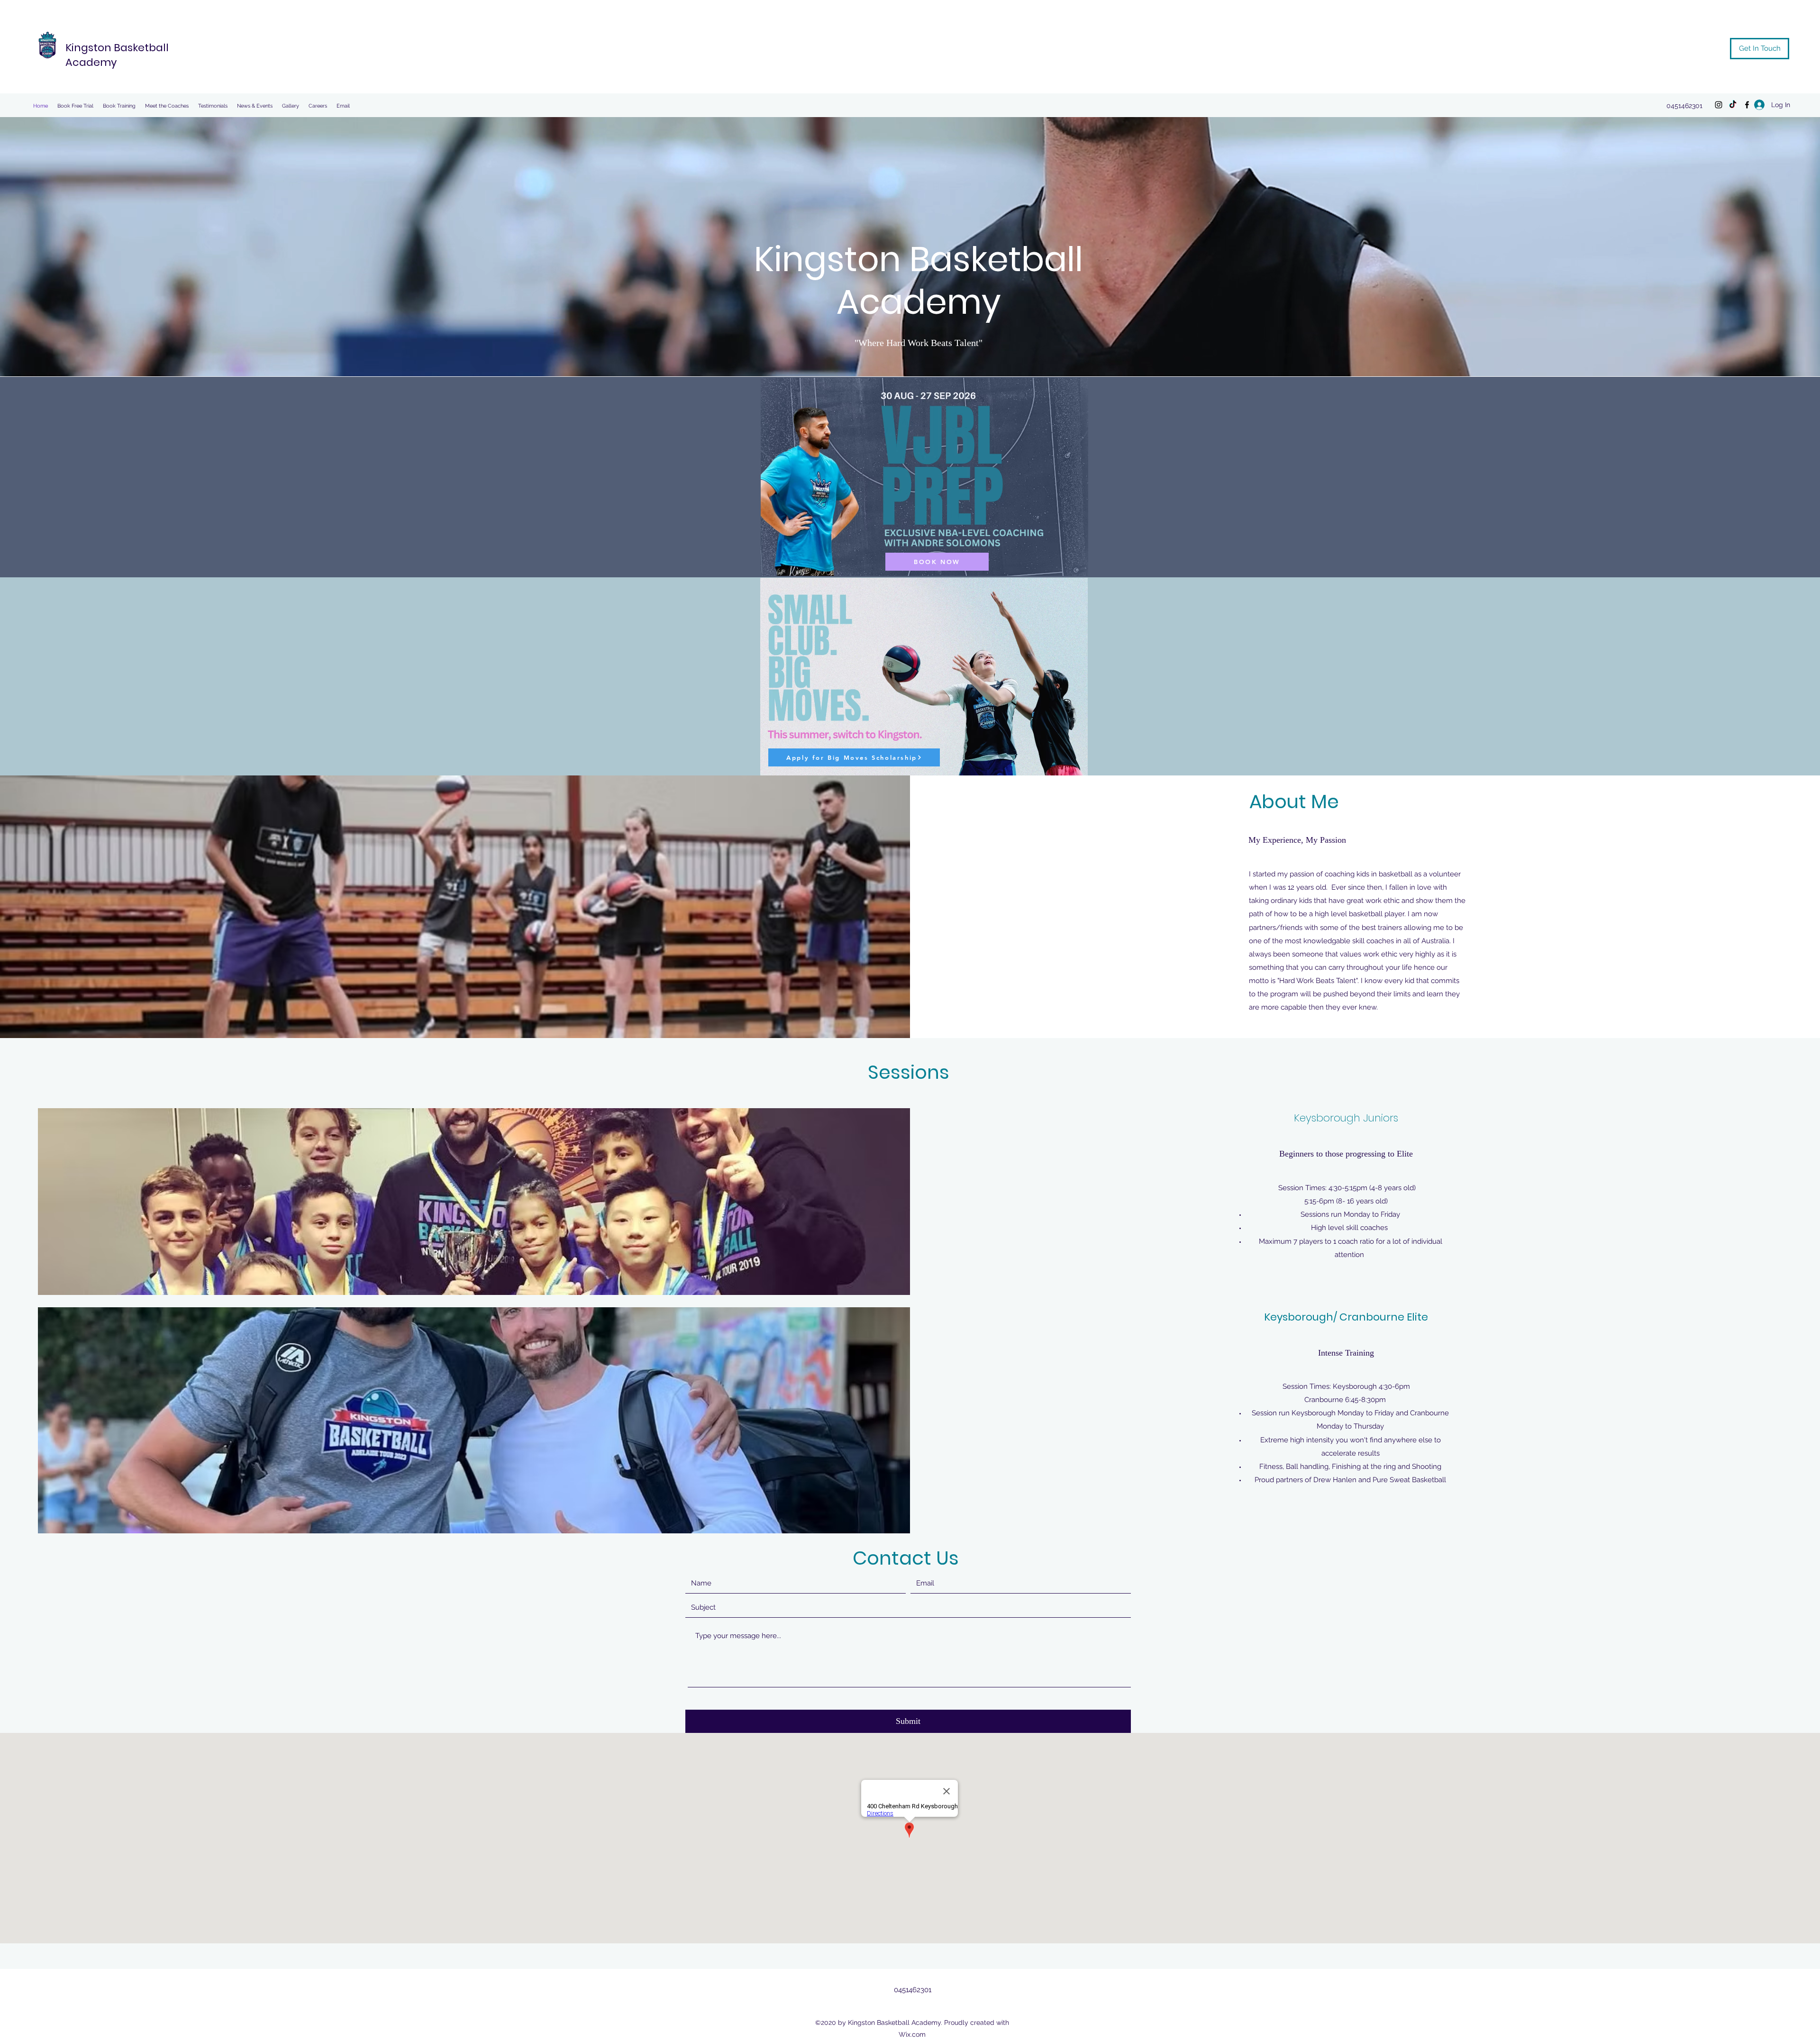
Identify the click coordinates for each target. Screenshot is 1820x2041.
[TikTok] (1733, 105)
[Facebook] (1747, 105)
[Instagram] (1719, 105)
